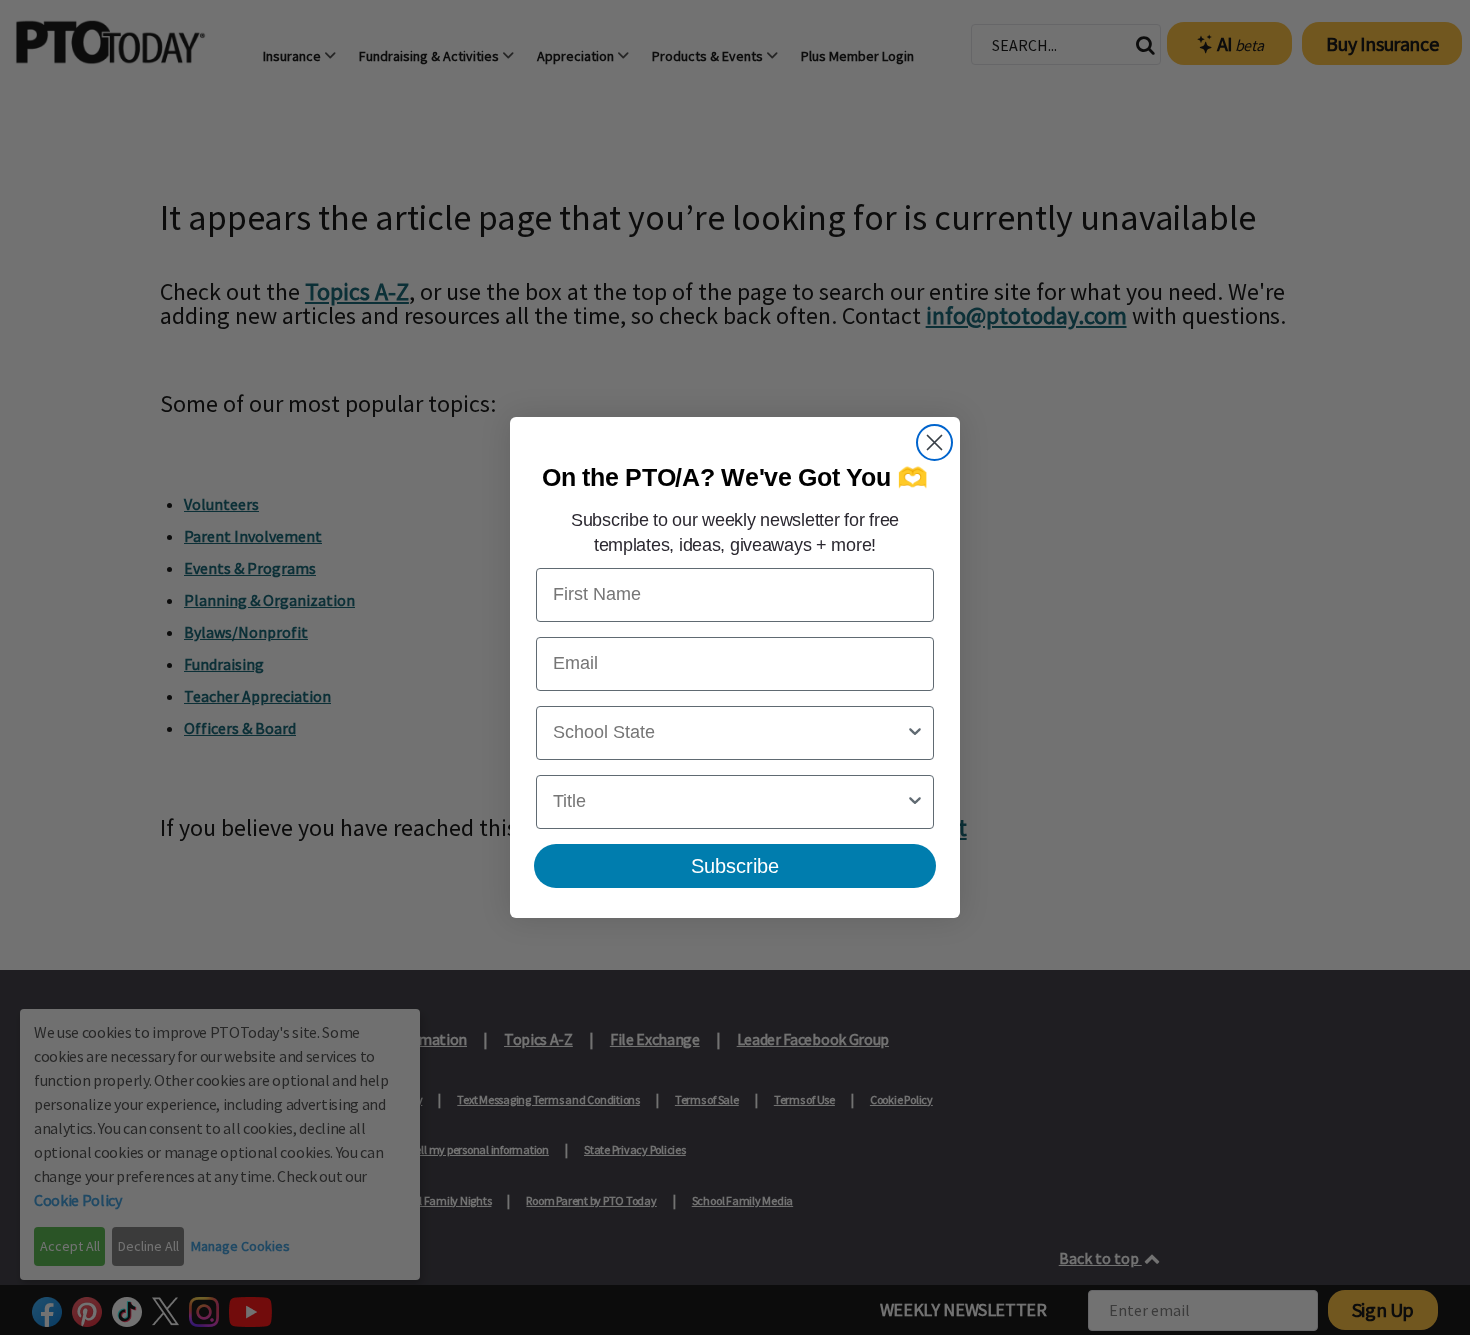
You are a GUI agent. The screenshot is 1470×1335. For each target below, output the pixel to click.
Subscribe (735, 866)
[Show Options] (915, 733)
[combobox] (729, 733)
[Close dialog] (934, 442)
